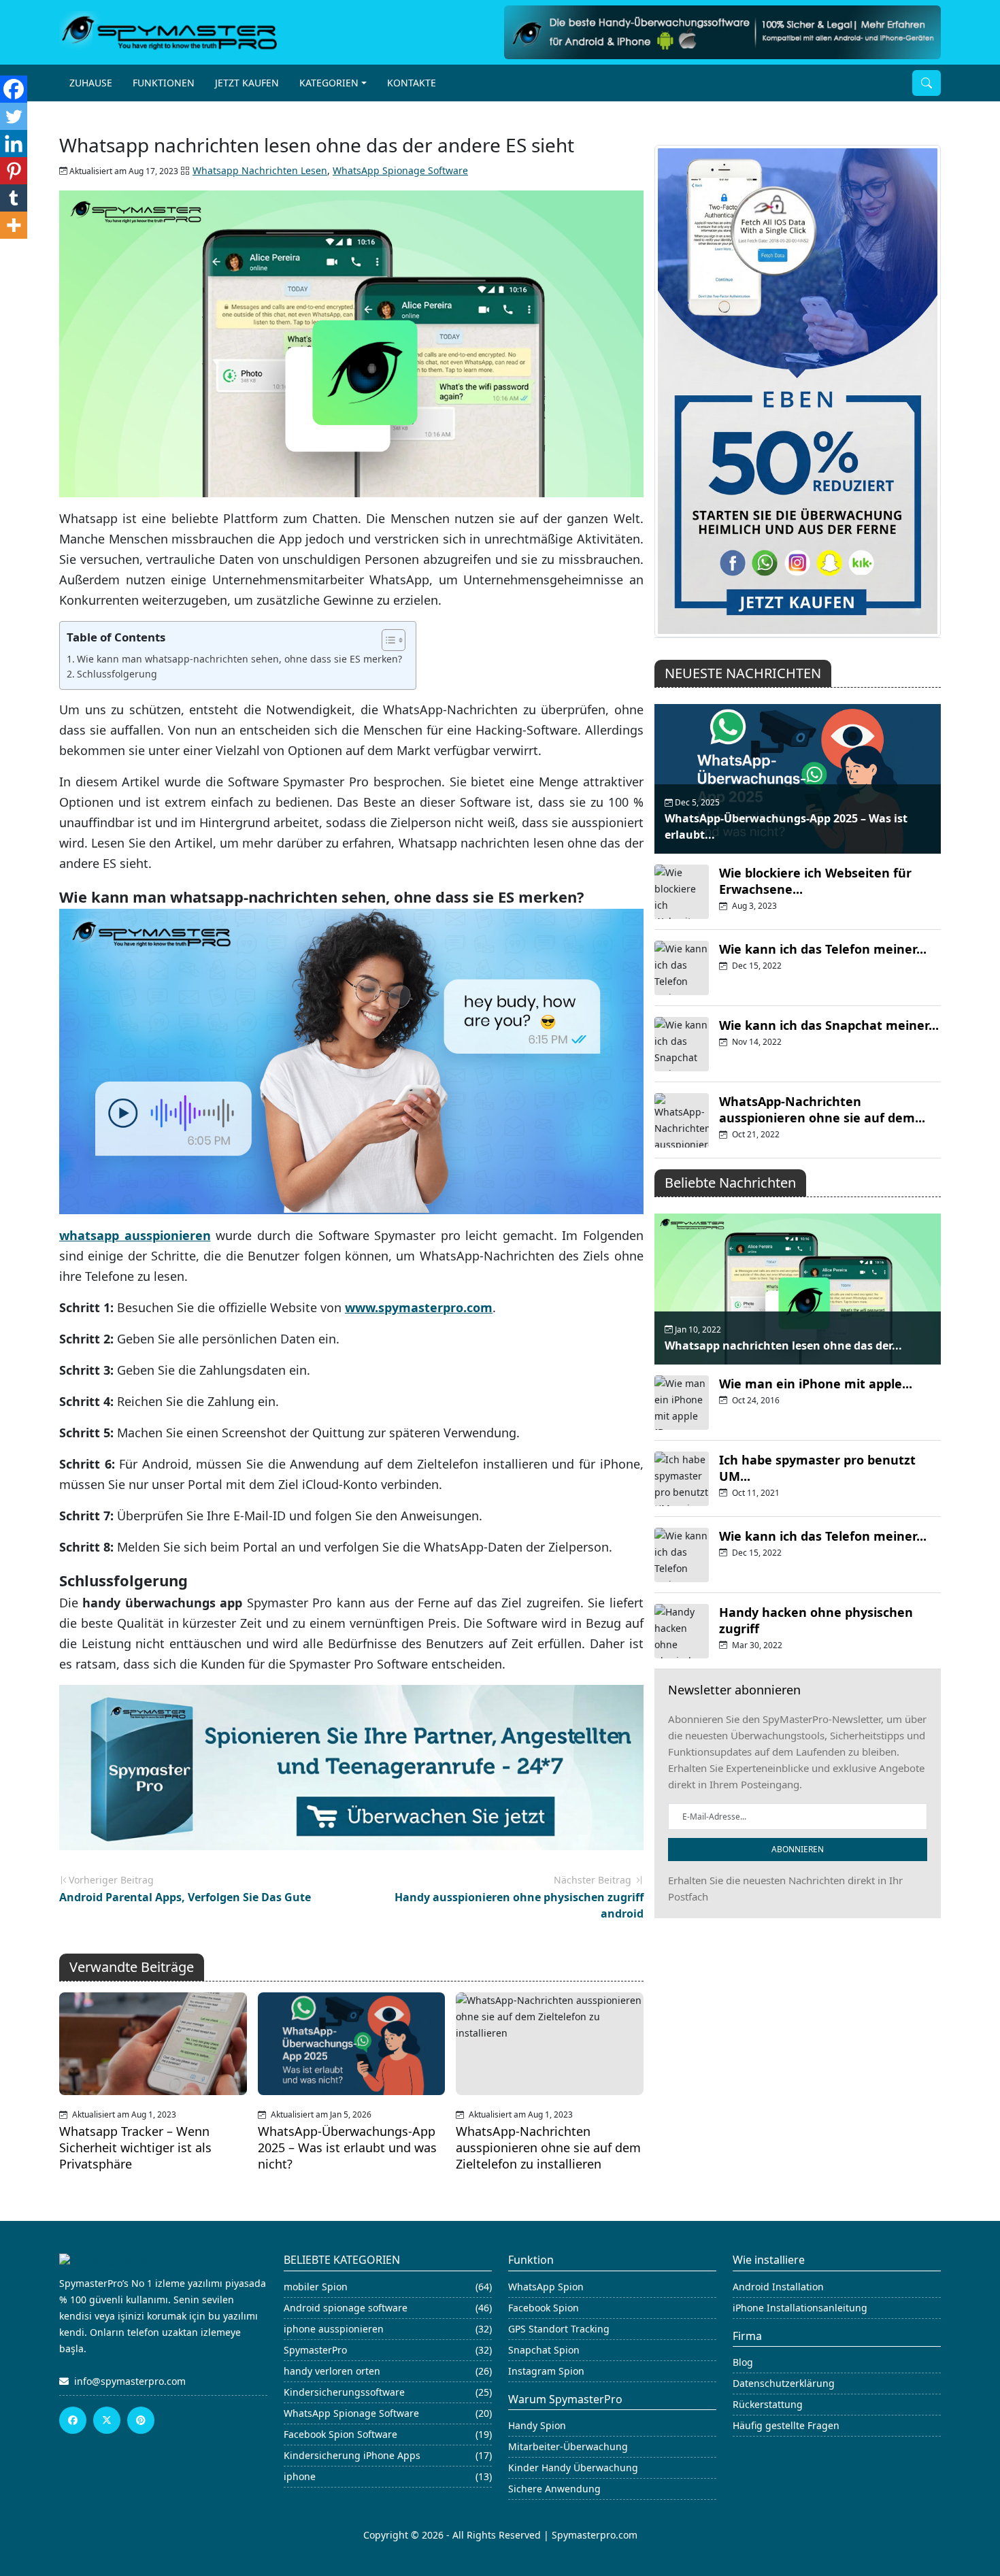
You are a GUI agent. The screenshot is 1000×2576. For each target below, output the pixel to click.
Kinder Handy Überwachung (573, 2468)
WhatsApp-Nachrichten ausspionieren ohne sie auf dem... (822, 1109)
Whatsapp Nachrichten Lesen (260, 170)
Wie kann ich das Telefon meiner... (823, 949)
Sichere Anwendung (554, 2489)
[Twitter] (14, 116)
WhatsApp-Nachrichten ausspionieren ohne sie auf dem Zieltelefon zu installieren (548, 2147)
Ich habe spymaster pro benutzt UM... (817, 1468)
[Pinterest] (14, 171)
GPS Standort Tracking (559, 2329)
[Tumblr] (14, 198)
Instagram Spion (546, 2371)
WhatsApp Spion (546, 2287)
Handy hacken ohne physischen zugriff (816, 1620)
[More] (14, 225)
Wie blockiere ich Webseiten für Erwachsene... (815, 881)
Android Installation (778, 2287)
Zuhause (91, 83)
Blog (743, 2362)
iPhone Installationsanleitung (800, 2308)
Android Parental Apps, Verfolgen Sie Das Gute (185, 1897)
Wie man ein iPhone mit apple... (816, 1384)
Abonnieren (798, 1849)
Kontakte (412, 83)
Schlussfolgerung (117, 674)
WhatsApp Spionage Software (400, 170)
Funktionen (164, 83)
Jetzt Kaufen (247, 83)
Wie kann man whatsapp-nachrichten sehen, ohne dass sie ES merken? (239, 659)
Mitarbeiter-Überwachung (568, 2446)
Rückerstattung (768, 2404)
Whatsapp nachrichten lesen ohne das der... (783, 1345)
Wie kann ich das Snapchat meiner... (829, 1025)
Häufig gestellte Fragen (786, 2425)
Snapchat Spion (544, 2350)
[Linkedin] (14, 144)
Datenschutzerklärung (784, 2383)
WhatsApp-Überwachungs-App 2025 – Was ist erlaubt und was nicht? (347, 2147)
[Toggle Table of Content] (387, 640)
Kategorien (329, 83)
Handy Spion (537, 2425)
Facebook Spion (544, 2308)
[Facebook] (14, 89)
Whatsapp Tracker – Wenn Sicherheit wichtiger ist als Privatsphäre (135, 2147)
